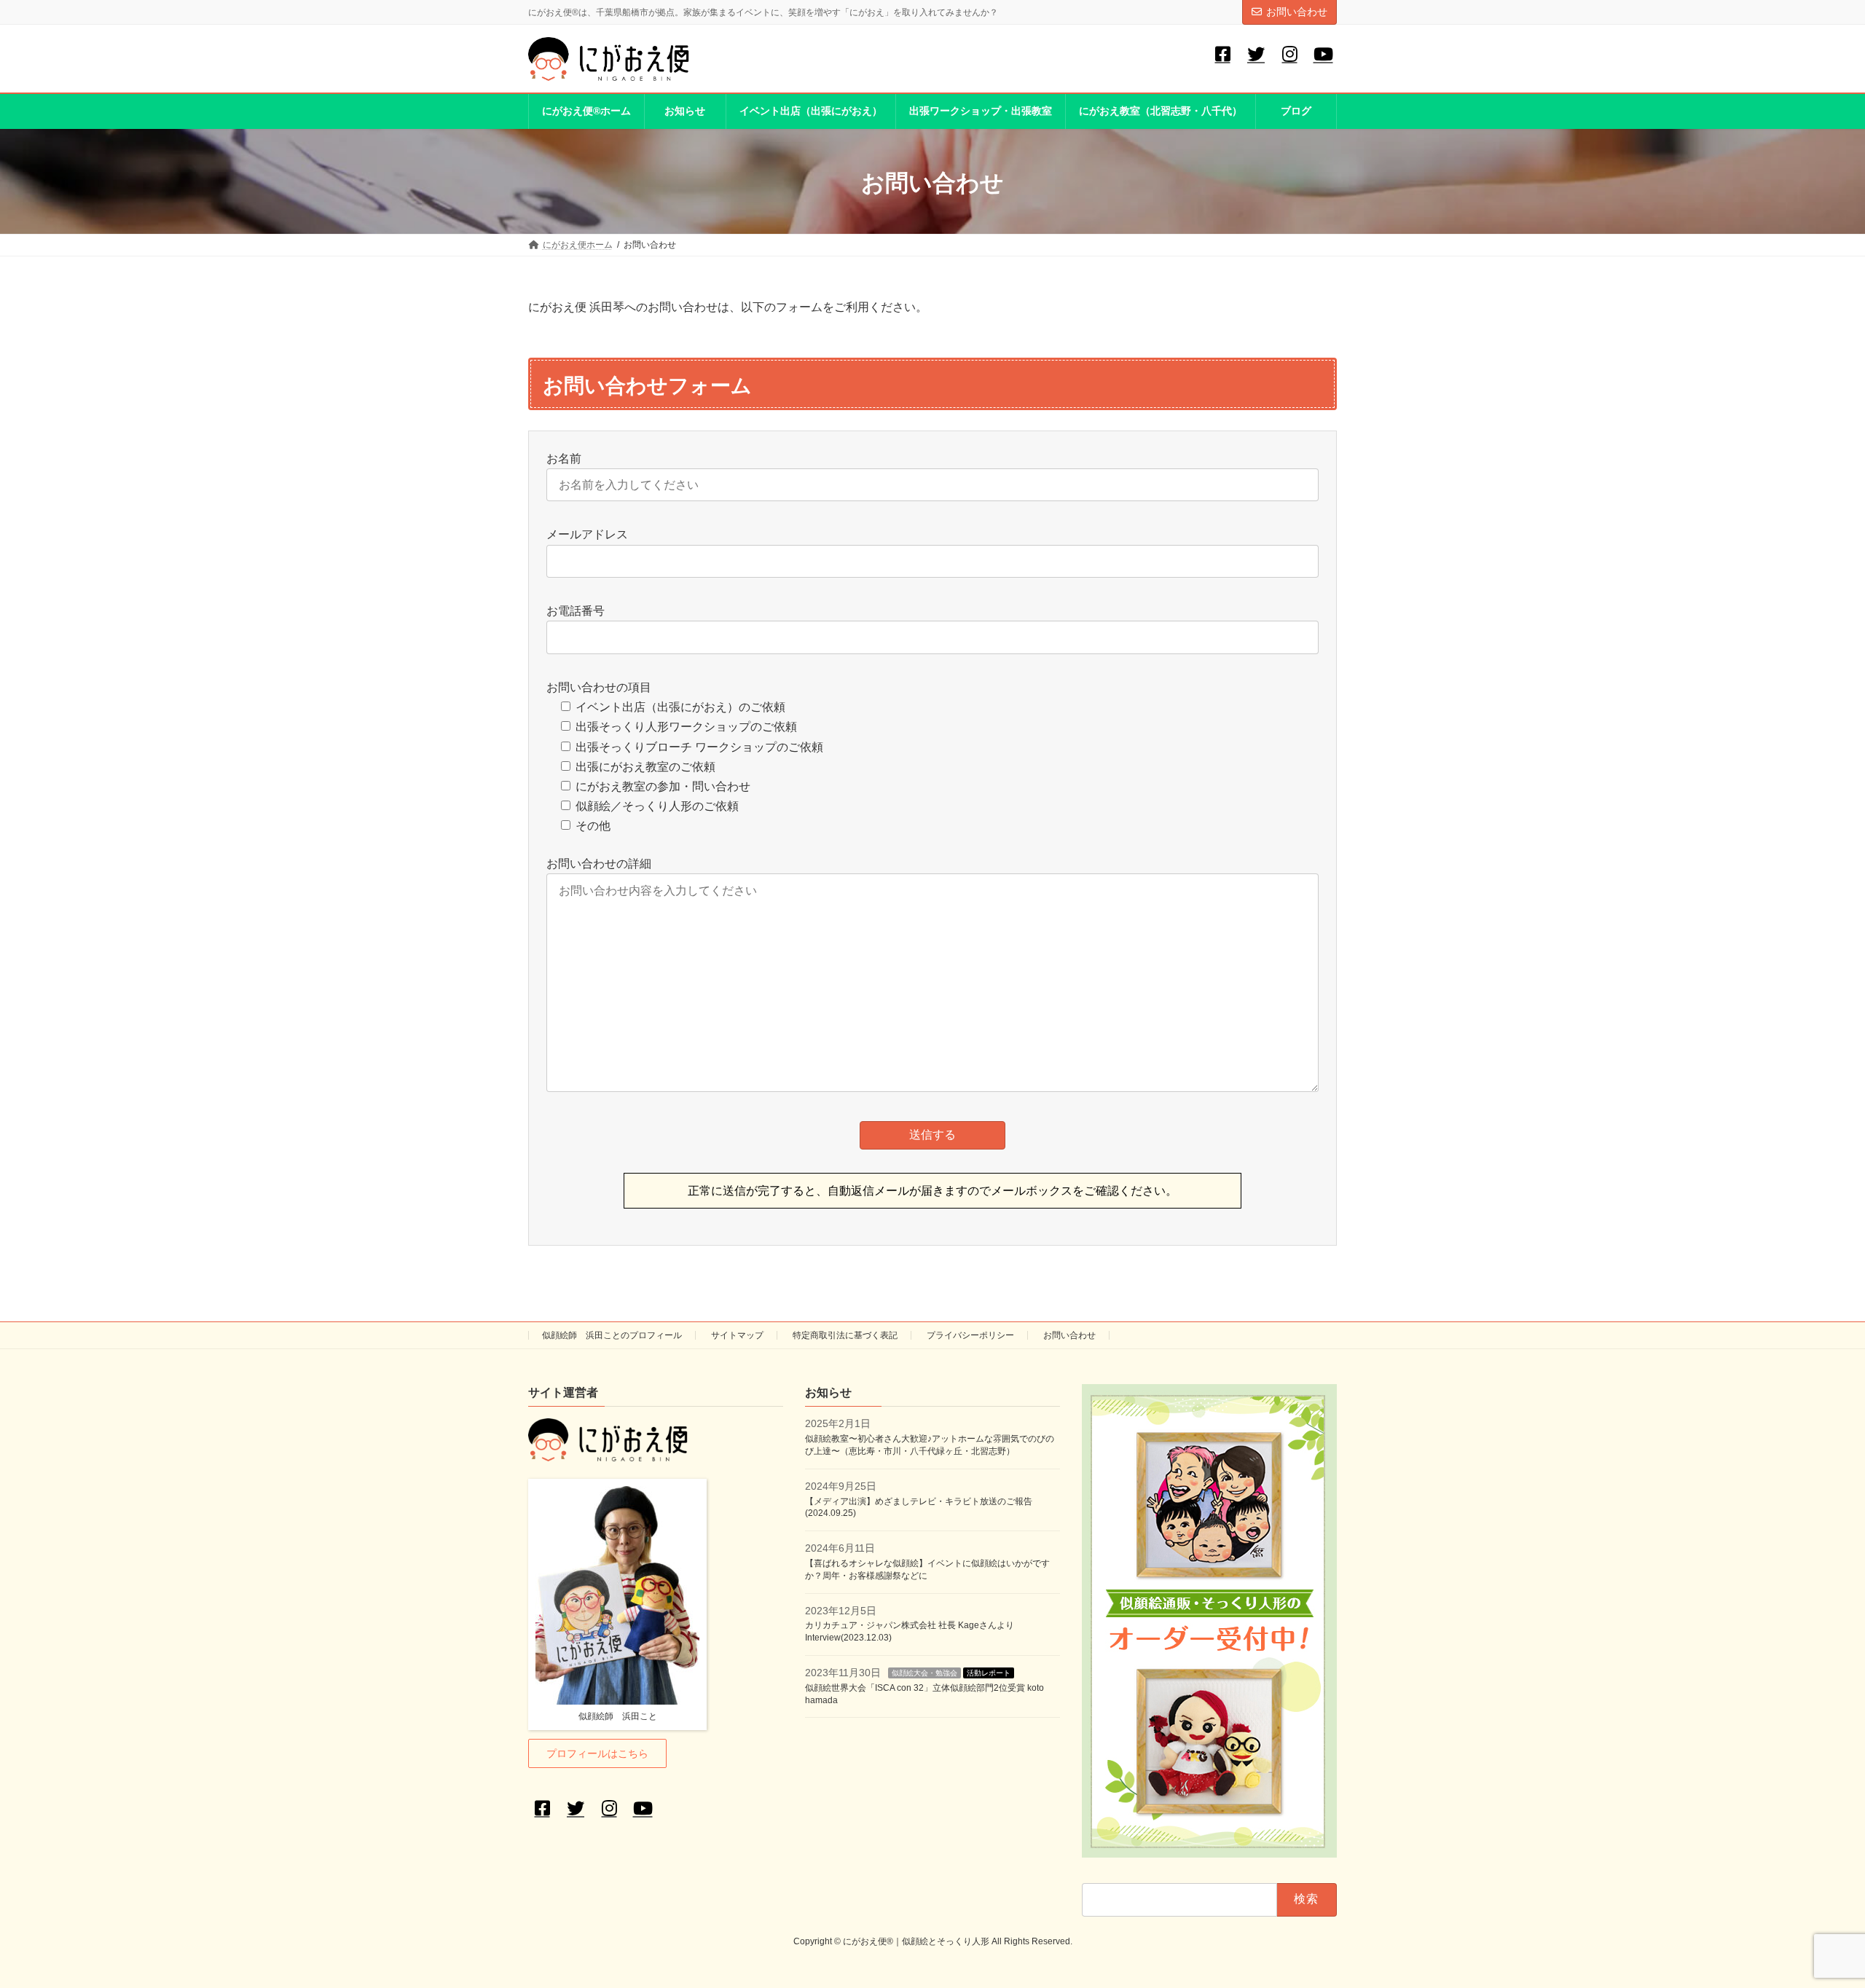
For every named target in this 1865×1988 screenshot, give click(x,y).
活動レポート (989, 1673)
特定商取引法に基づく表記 (845, 1335)
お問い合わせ (1297, 12)
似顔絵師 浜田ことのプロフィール (612, 1335)
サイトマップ (737, 1335)
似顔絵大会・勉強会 (924, 1673)
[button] (597, 1754)
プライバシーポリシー (970, 1335)
